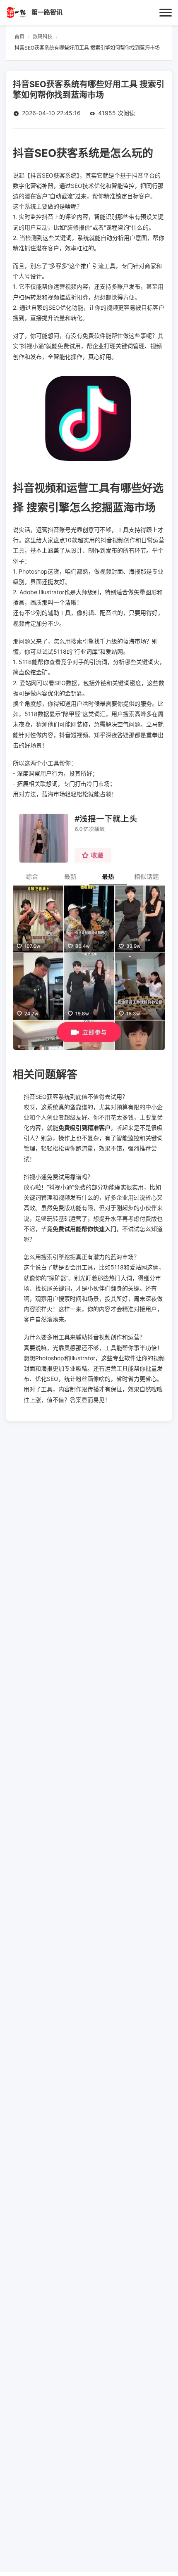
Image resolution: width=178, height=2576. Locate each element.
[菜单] (166, 12)
